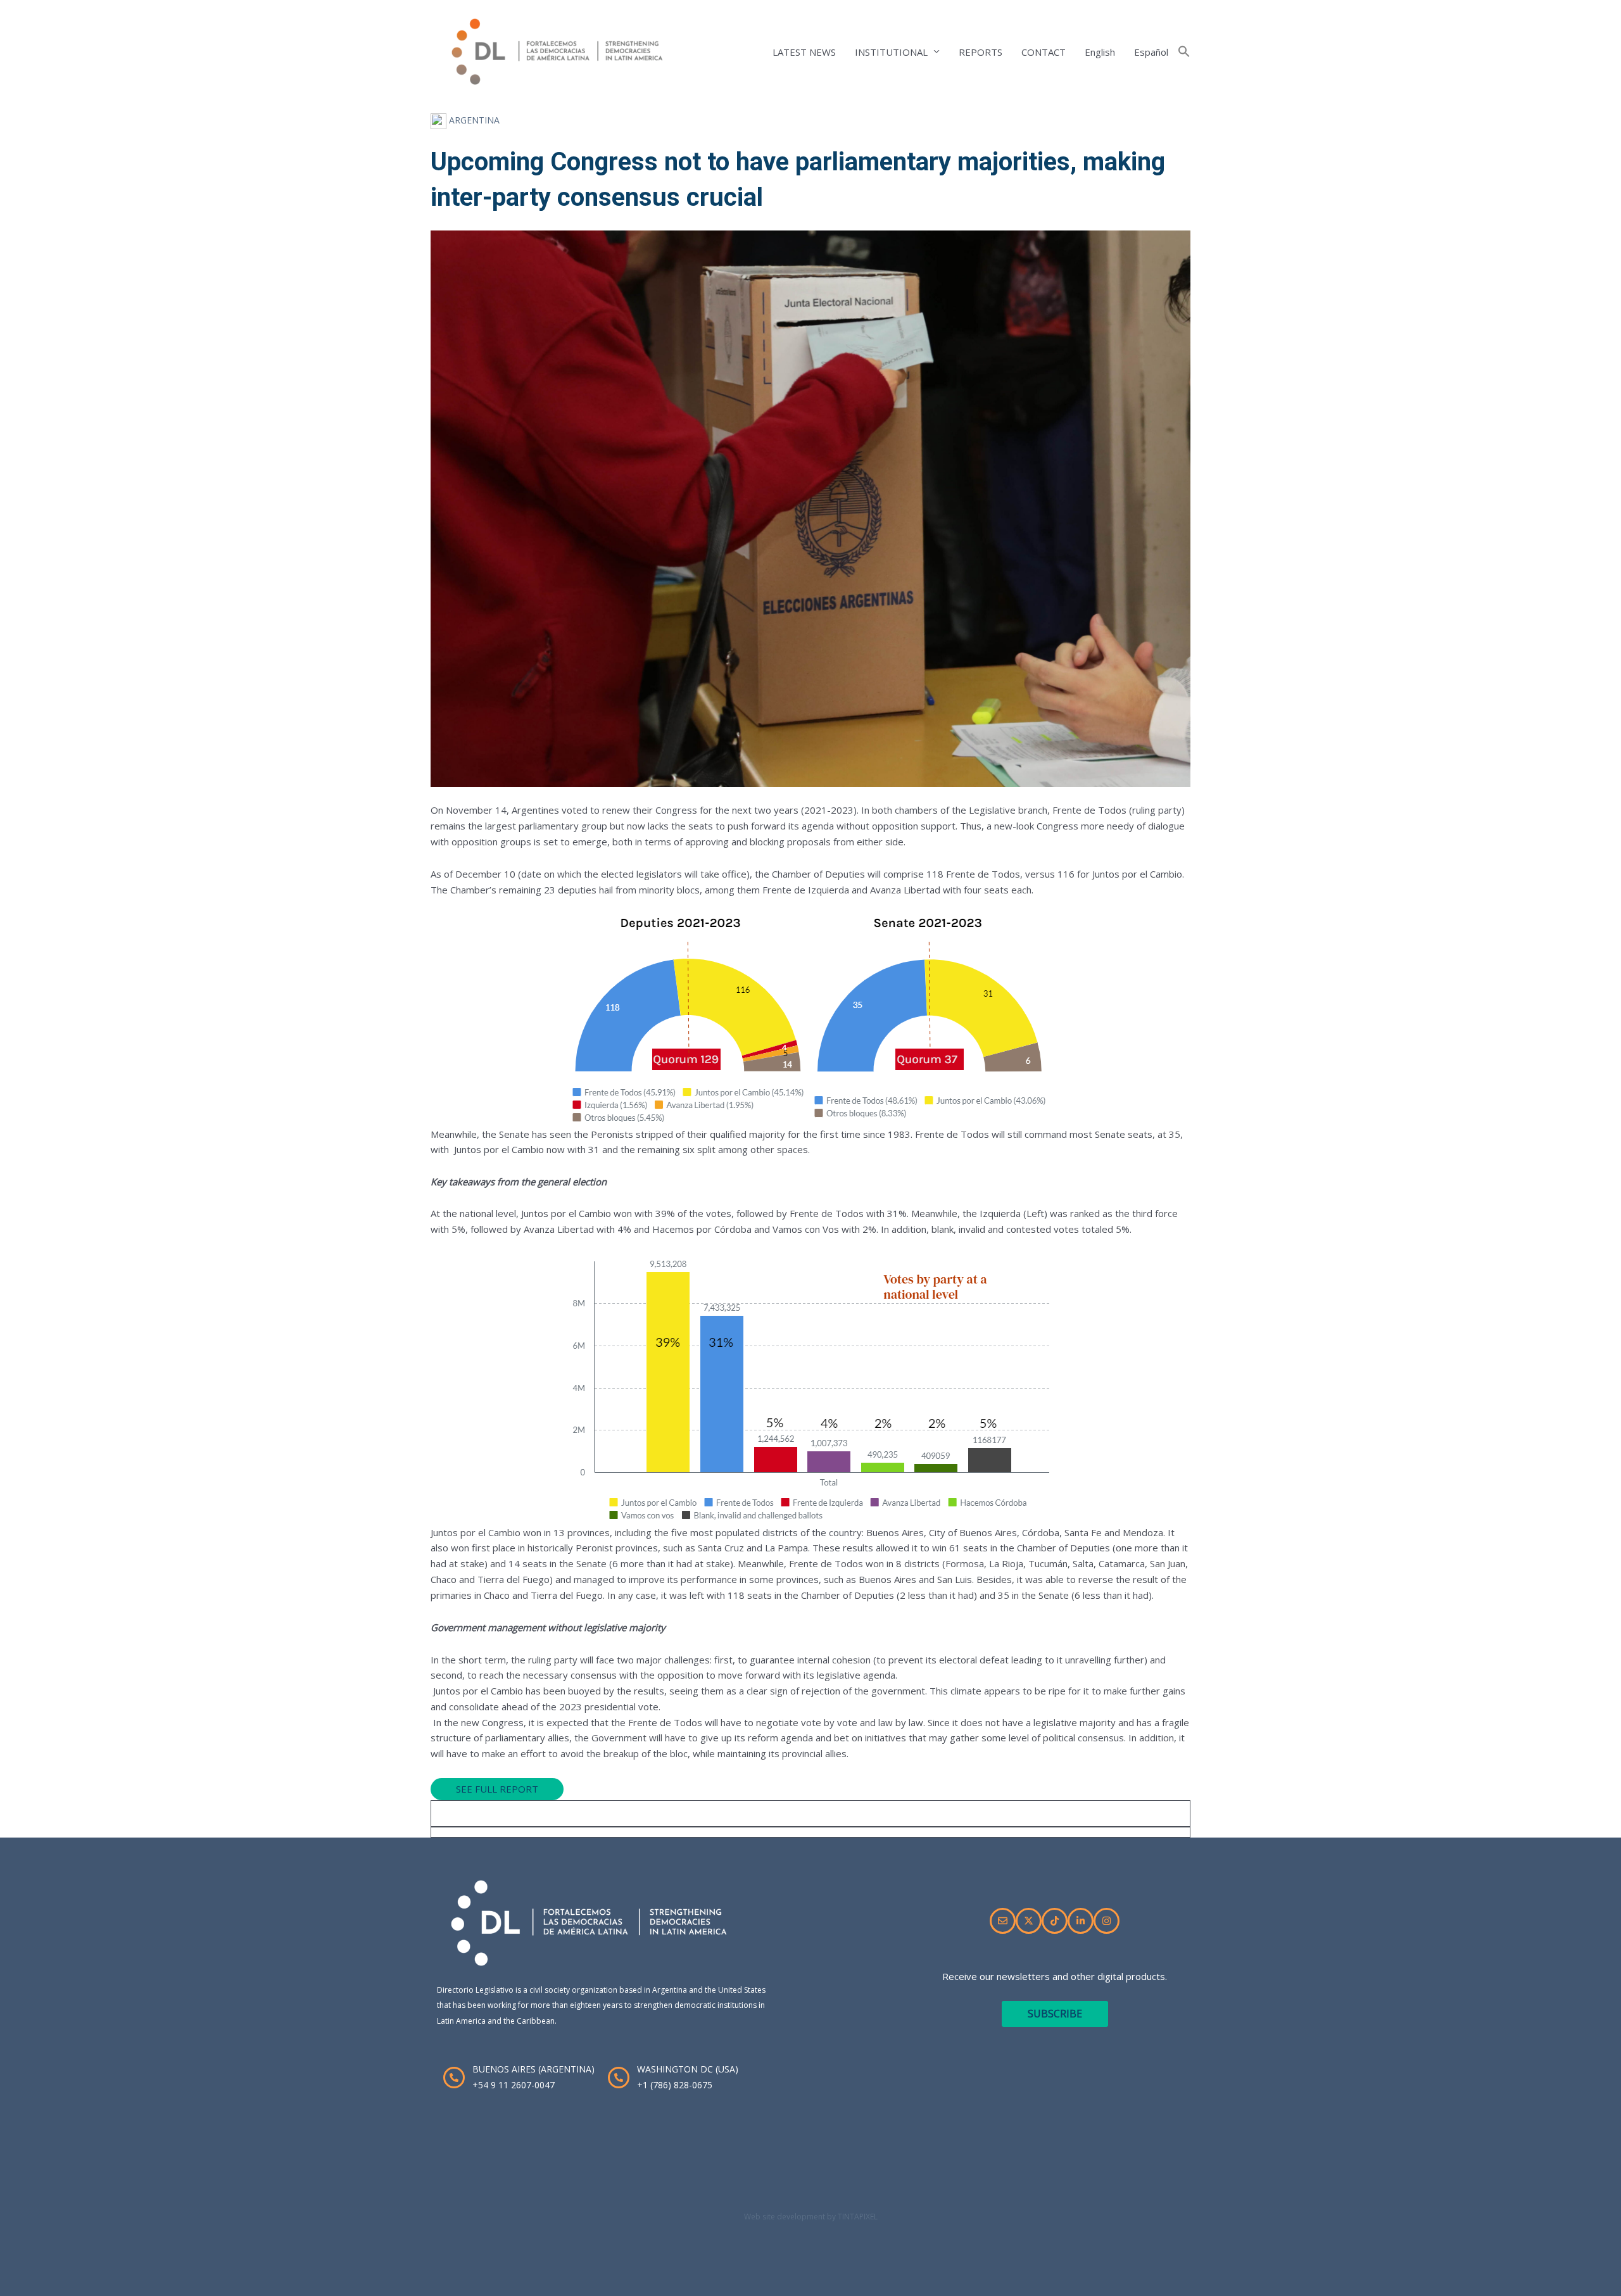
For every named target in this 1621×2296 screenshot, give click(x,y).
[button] (1184, 52)
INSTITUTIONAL (891, 52)
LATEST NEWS (804, 52)
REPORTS (981, 52)
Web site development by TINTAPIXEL (811, 2217)
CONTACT (1044, 52)
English (1100, 52)
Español (1151, 52)
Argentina (473, 120)
